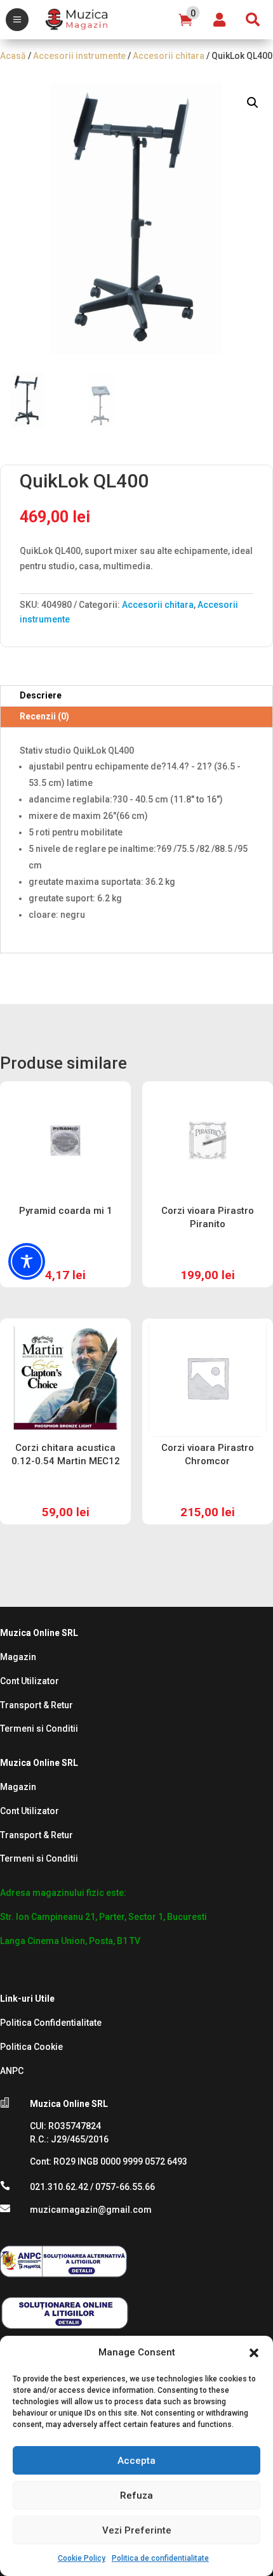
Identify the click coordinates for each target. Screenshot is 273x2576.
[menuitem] (17, 20)
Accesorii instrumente (79, 56)
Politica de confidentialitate (160, 2558)
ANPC (12, 2071)
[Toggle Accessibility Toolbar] (27, 1261)
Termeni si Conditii (39, 1729)
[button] (254, 2353)
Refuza (136, 2495)
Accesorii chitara (169, 56)
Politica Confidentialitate (51, 2023)
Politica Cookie (31, 2047)
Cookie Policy (82, 2558)
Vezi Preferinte (137, 2530)
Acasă (13, 56)
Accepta (136, 2461)
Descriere (41, 695)
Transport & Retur (37, 1705)
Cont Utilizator (30, 1681)
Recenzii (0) (44, 716)
